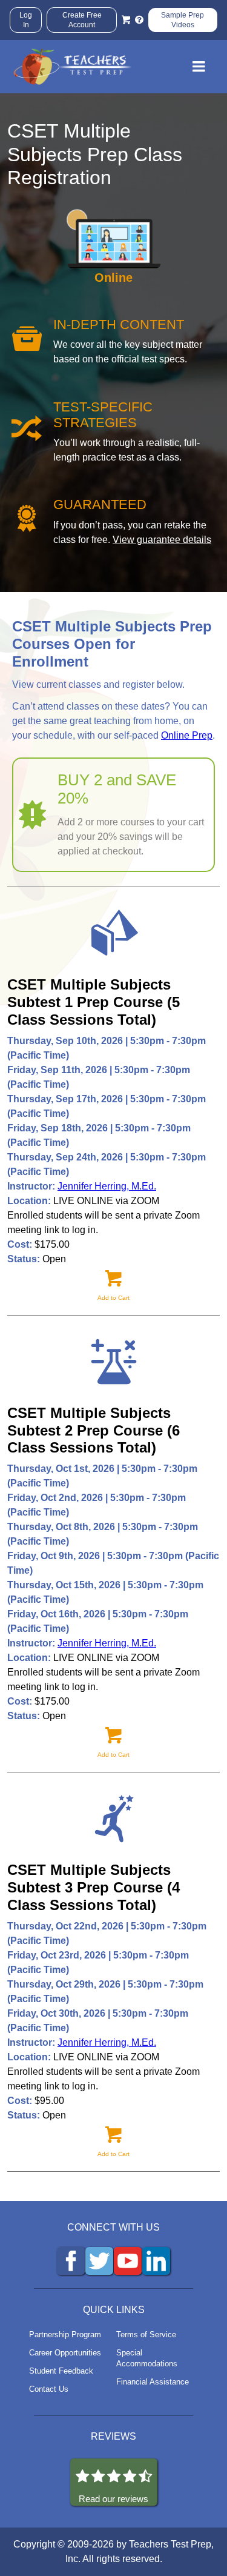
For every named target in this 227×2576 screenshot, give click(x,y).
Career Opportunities (65, 2353)
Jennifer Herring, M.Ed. (107, 1186)
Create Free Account (82, 20)
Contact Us (49, 2389)
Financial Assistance (153, 2382)
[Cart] (126, 20)
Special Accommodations (147, 2358)
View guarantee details (162, 540)
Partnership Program (65, 2335)
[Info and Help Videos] (139, 20)
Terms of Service (146, 2335)
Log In (26, 20)
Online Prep (187, 735)
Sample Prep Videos (183, 20)
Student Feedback (61, 2371)
